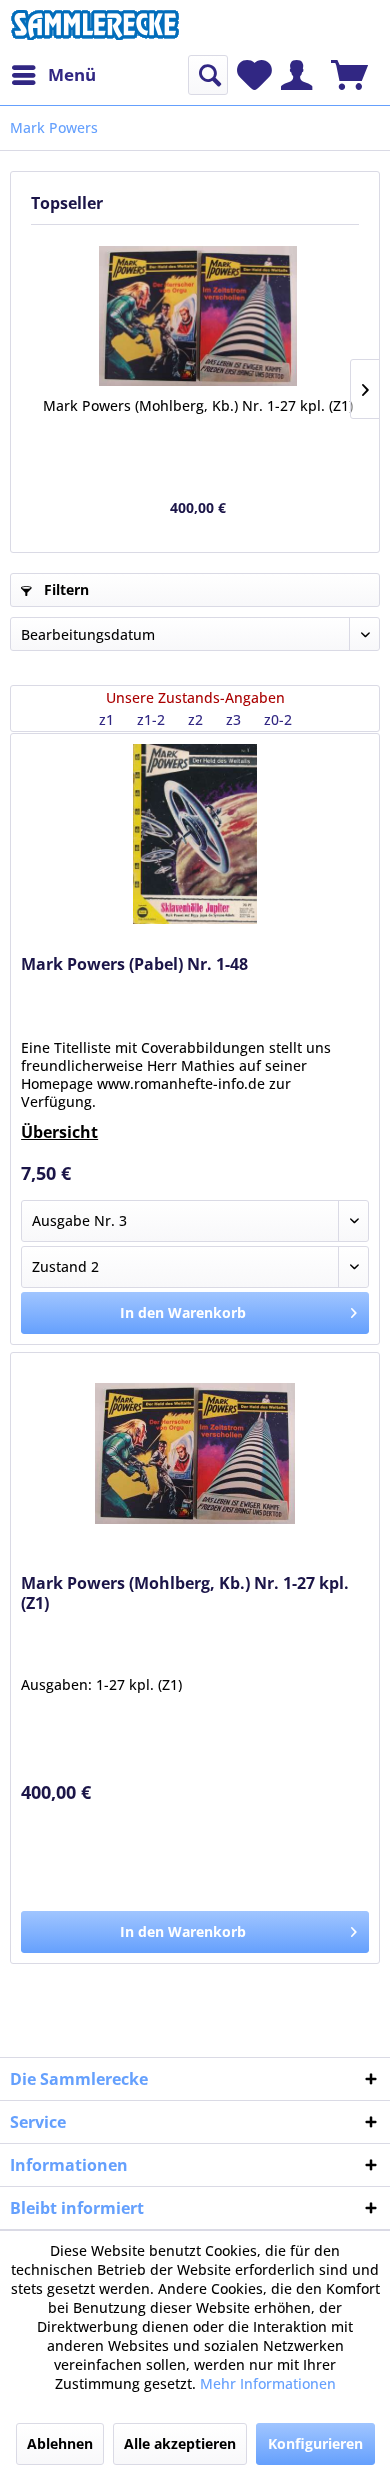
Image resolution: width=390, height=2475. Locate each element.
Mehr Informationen (268, 2383)
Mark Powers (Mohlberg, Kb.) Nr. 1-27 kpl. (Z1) (198, 405)
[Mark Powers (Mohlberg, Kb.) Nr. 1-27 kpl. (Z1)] (198, 316)
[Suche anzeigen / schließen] (208, 75)
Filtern (64, 589)
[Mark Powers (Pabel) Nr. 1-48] (195, 834)
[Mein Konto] (296, 75)
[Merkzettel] (254, 75)
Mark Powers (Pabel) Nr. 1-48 (134, 964)
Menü (72, 74)
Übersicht (59, 1132)
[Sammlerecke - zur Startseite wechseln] (95, 27)
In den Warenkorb (183, 1312)
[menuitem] (53, 75)
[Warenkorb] (349, 75)
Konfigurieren (315, 2443)
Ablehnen (60, 2443)
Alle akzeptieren (180, 2443)
